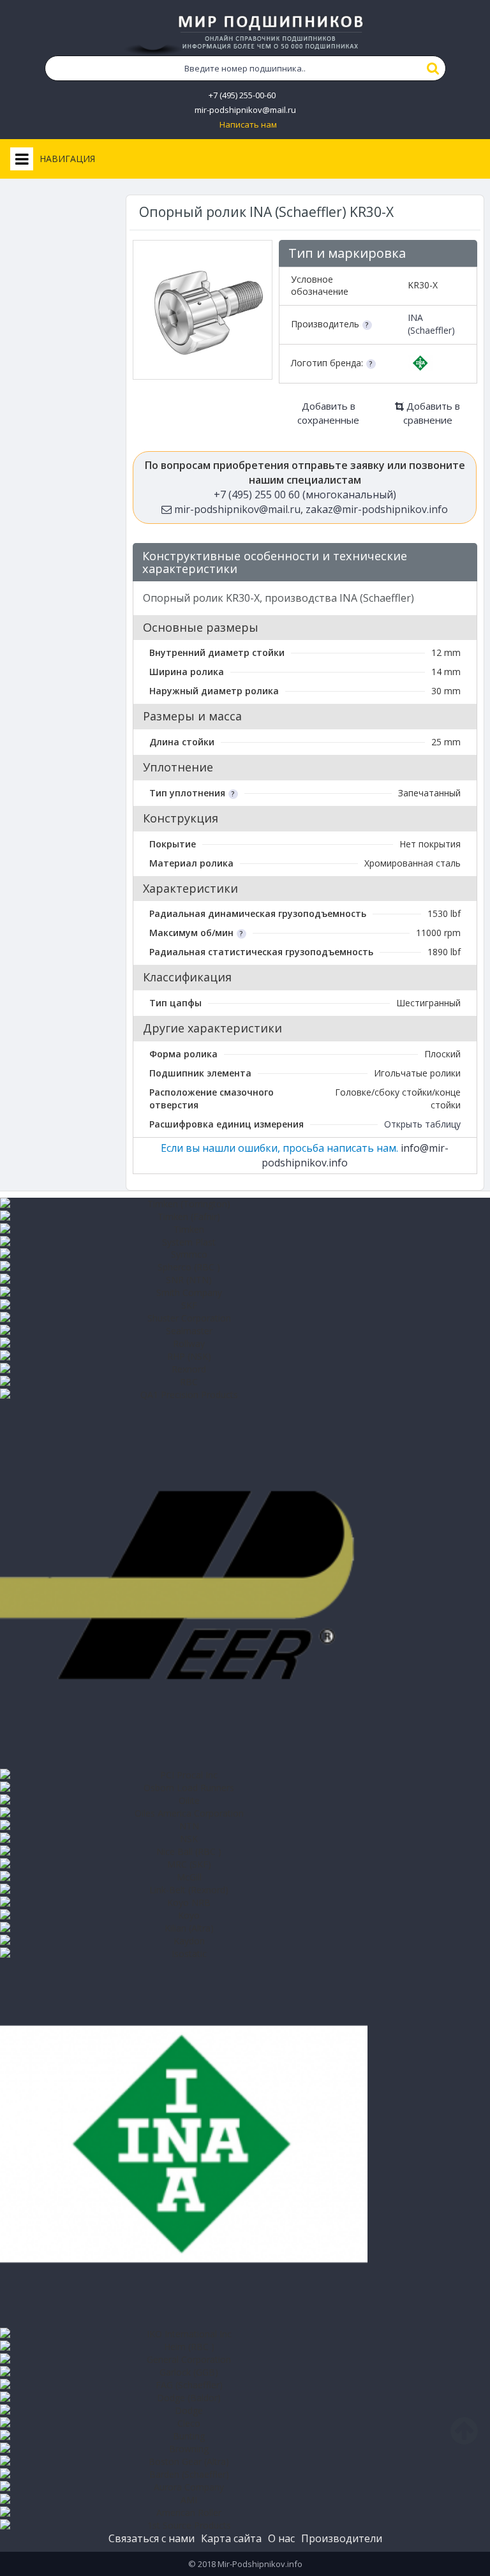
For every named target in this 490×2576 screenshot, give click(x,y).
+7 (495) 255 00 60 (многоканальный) (305, 495)
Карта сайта (231, 2538)
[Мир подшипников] (245, 33)
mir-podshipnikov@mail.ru (245, 110)
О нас (281, 2538)
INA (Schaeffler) (431, 324)
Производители (342, 2538)
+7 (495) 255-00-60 (242, 95)
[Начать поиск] (433, 68)
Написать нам (248, 125)
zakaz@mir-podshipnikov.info (377, 509)
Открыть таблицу (422, 1124)
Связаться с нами (152, 2538)
